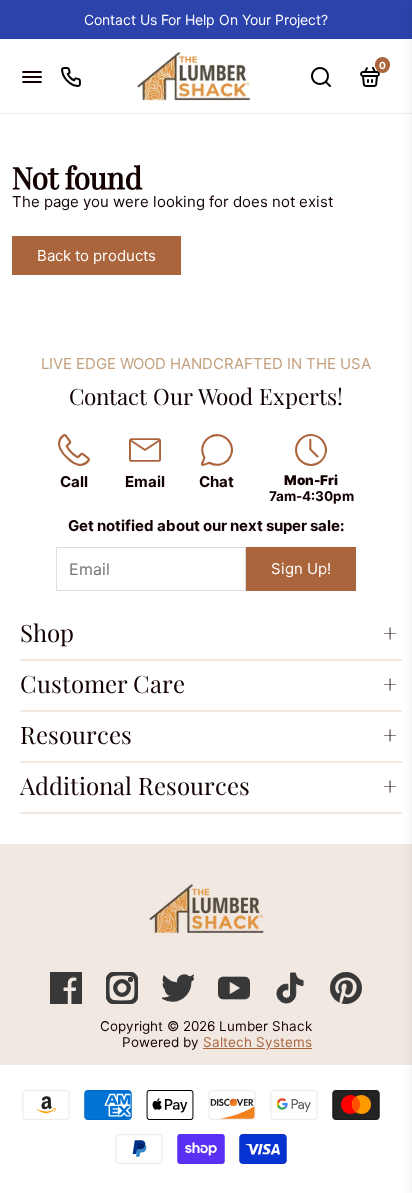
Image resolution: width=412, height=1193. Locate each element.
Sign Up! (301, 568)
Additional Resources (135, 785)
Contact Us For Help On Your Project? (206, 19)
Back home (249, 255)
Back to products (96, 255)
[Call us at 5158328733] (71, 76)
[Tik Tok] (292, 998)
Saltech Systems (257, 1042)
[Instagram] (124, 998)
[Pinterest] (346, 998)
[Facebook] (68, 998)
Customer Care (102, 683)
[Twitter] (180, 998)
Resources (76, 734)
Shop (47, 632)
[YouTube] (236, 998)
